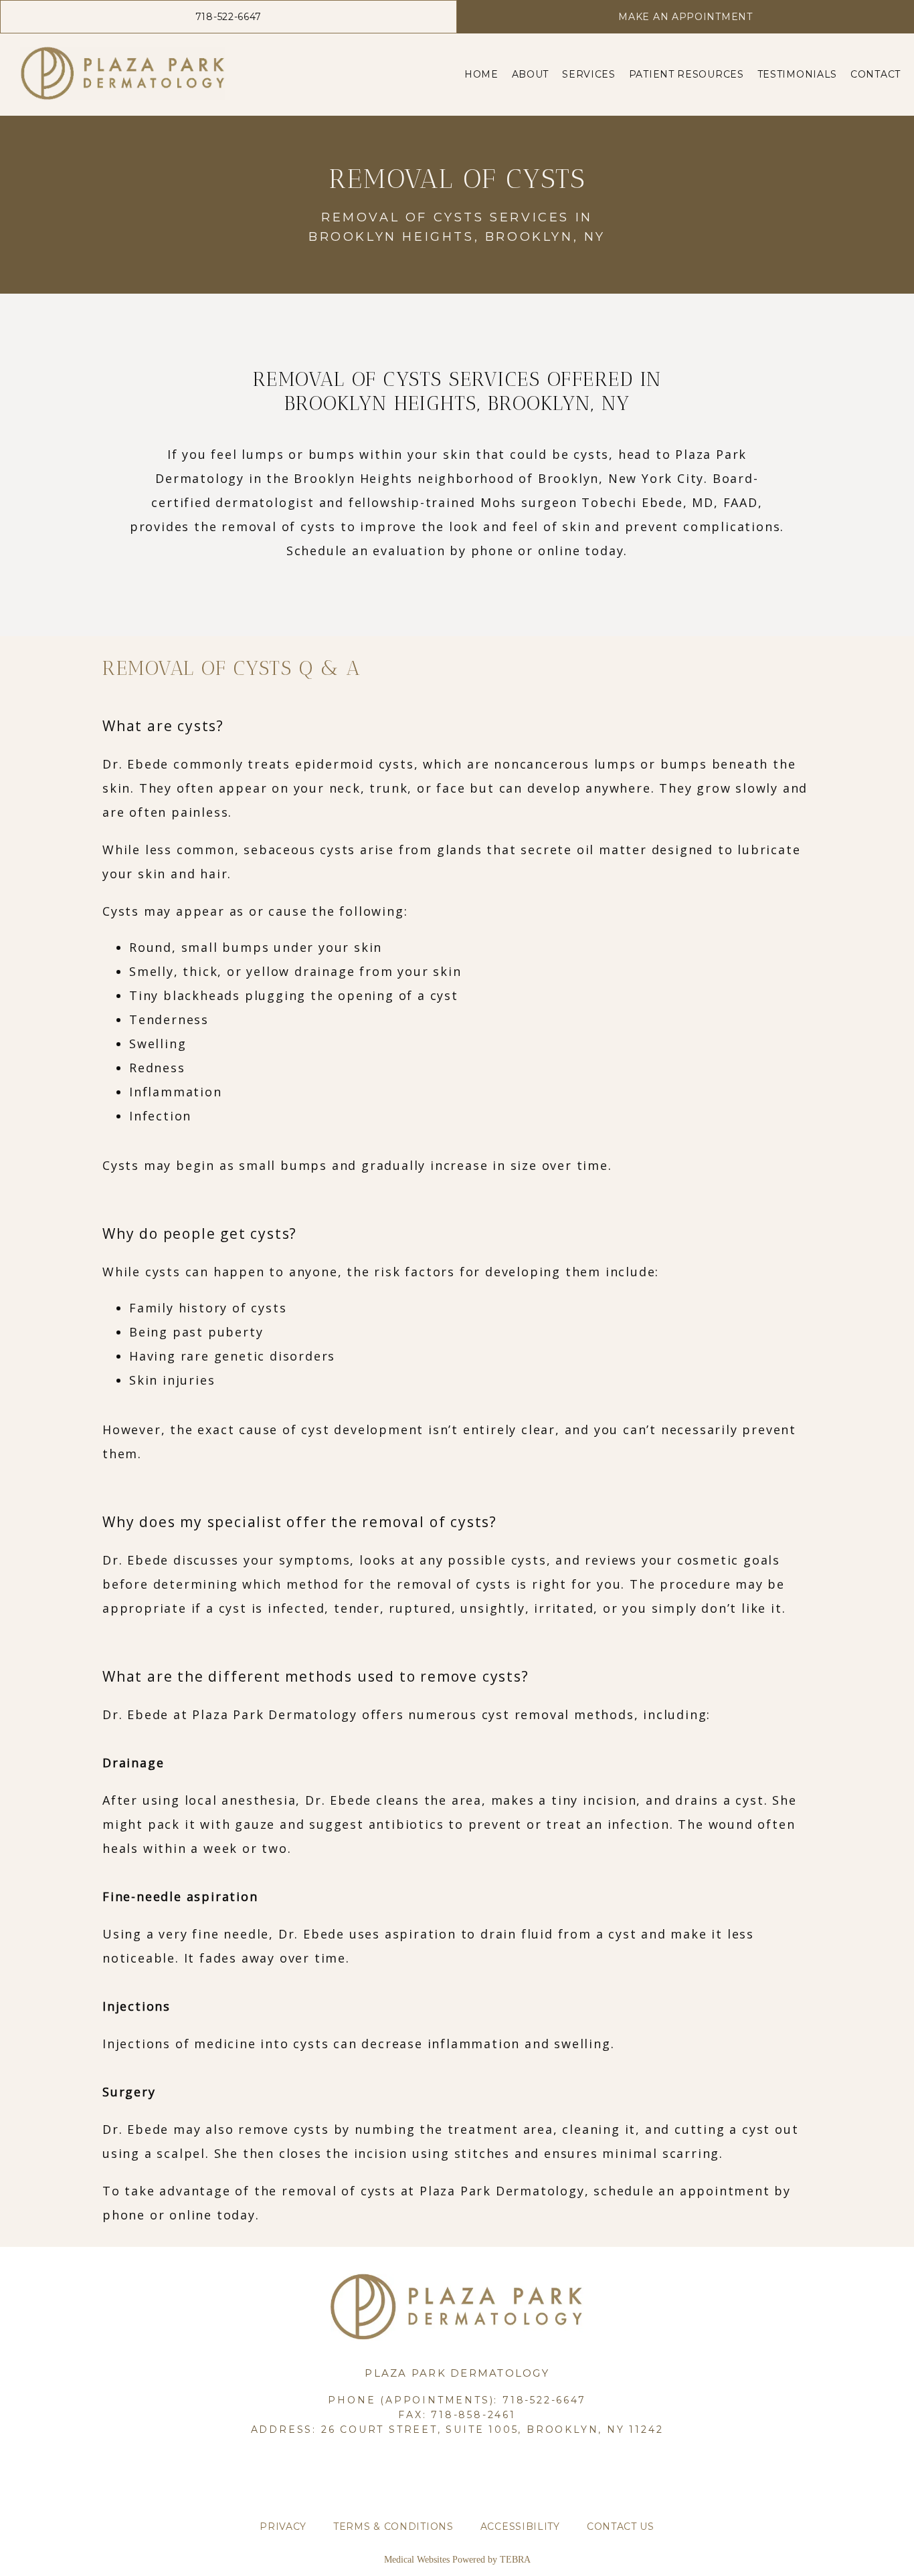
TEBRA (515, 2560)
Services (589, 74)
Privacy (283, 2527)
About (531, 74)
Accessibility (520, 2527)
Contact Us (621, 2527)
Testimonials (797, 74)
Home (481, 74)
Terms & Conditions (393, 2527)
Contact (876, 74)
